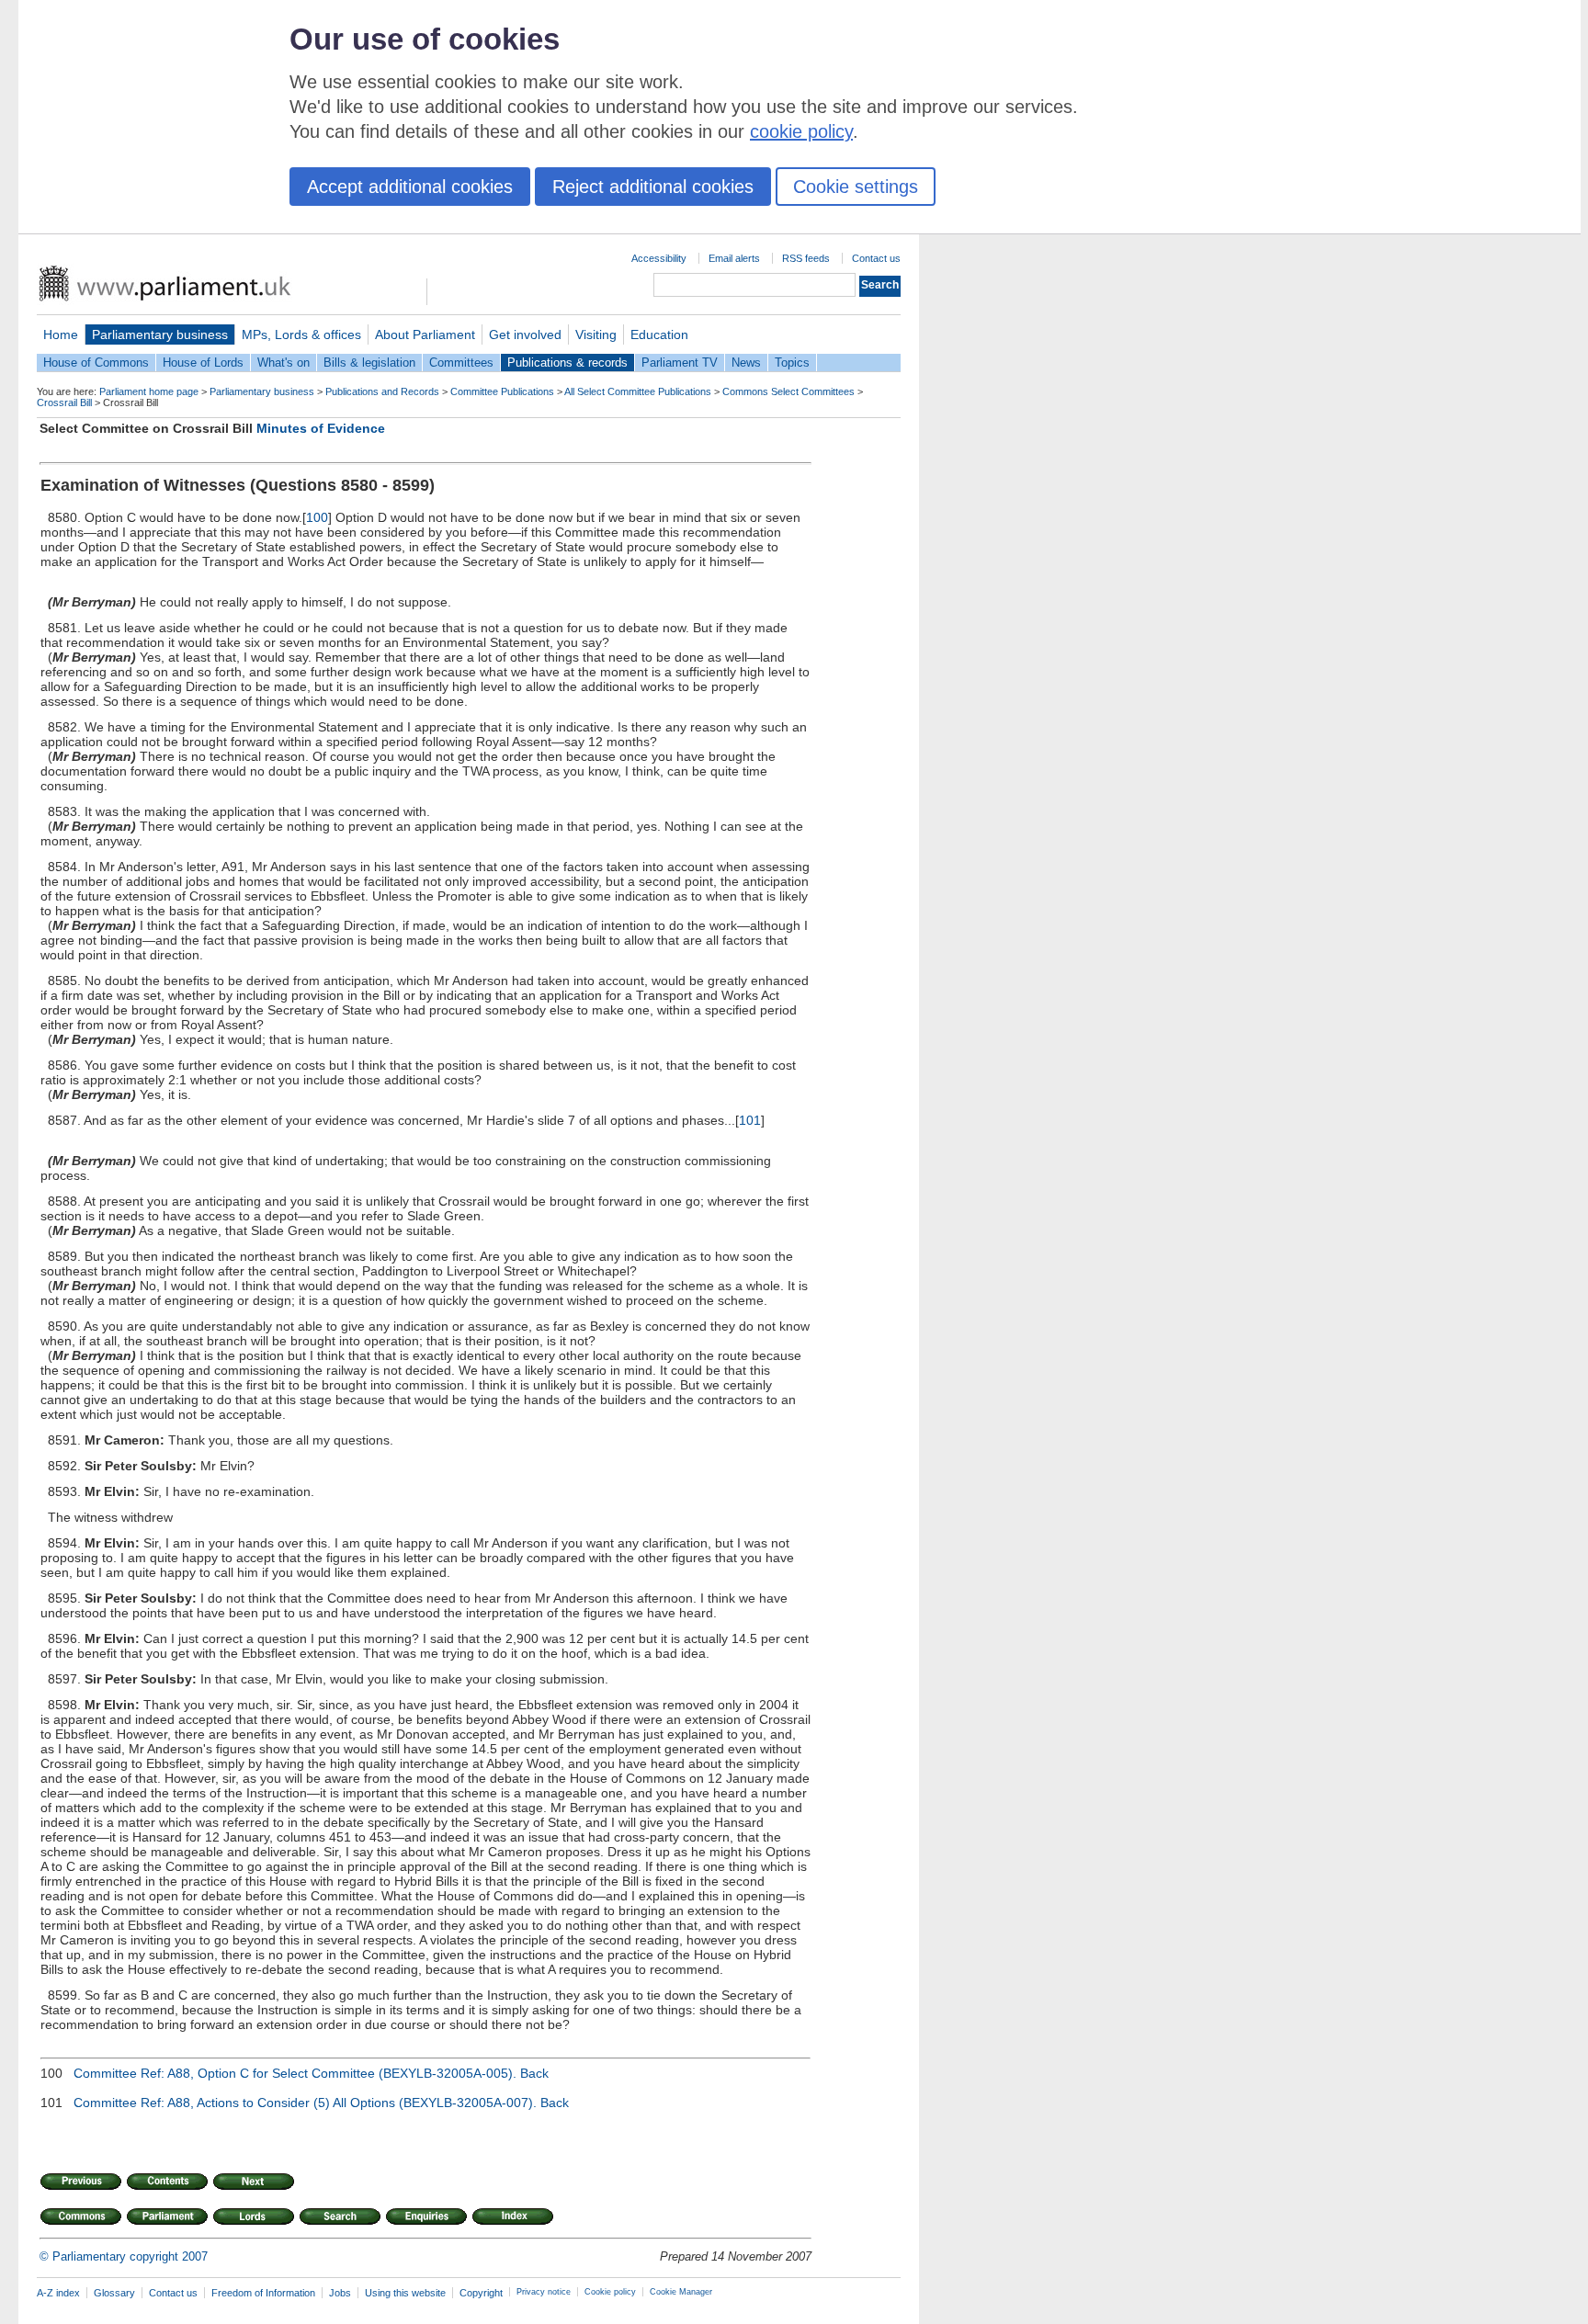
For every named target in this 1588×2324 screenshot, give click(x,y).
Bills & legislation (369, 363)
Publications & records (567, 363)
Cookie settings (856, 187)
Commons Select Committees (788, 391)
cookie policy (801, 131)
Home (61, 334)
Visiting (596, 334)
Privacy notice (544, 2292)
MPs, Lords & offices (301, 334)
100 (317, 517)
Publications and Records (382, 391)
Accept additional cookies (410, 187)
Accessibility (659, 258)
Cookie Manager (681, 2292)
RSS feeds (806, 258)
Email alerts (734, 258)
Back (534, 2073)
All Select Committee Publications (638, 391)
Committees (461, 363)
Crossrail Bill (64, 402)
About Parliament (425, 334)
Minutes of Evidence (321, 428)
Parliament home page (149, 391)
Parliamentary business (160, 334)
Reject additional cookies (653, 187)
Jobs (340, 2293)
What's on (284, 363)
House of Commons (96, 363)
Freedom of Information (263, 2293)
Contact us (876, 258)
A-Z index (58, 2293)
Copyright (481, 2293)
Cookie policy (610, 2292)
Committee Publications (502, 391)
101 (750, 1120)
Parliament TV (680, 363)
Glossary (114, 2293)
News (746, 363)
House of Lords (203, 363)
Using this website (405, 2293)
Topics (792, 363)
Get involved (525, 334)
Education (659, 334)
